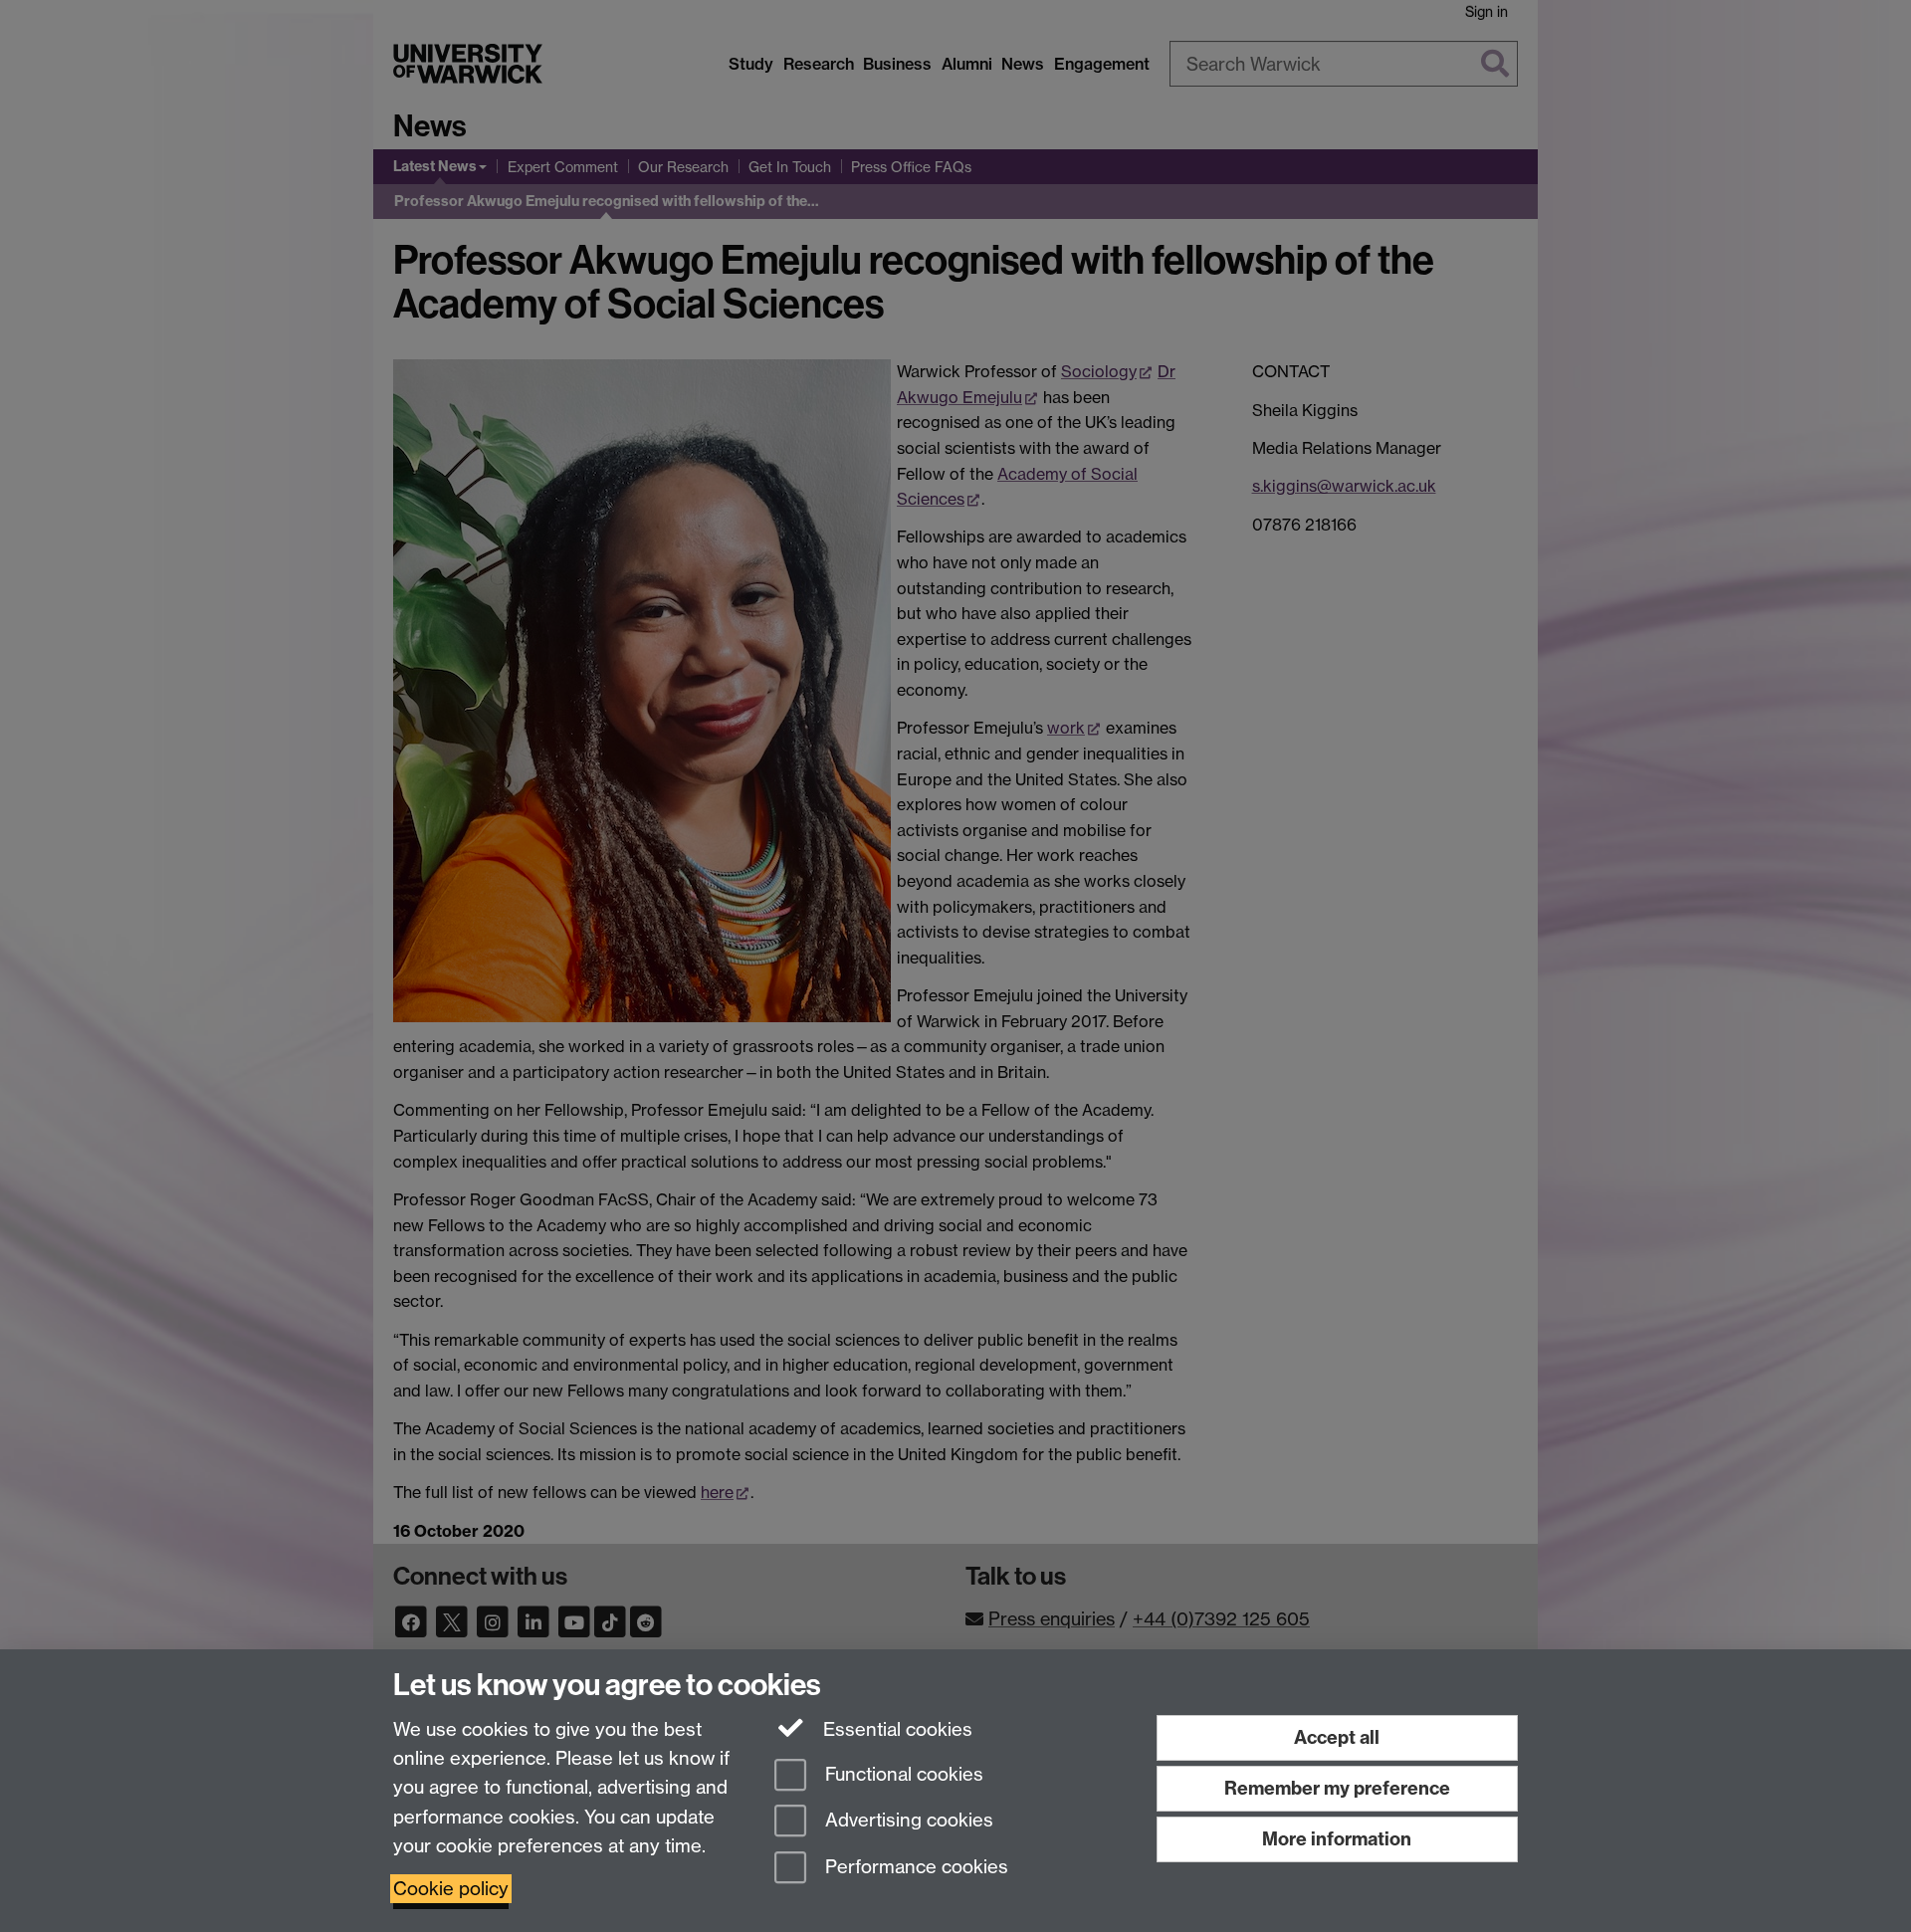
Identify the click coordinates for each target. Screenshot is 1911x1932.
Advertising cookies (907, 1821)
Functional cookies (902, 1774)
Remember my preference (1337, 1788)
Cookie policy (451, 1889)
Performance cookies (914, 1868)
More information (1337, 1839)
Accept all (1337, 1737)
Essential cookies (895, 1729)
